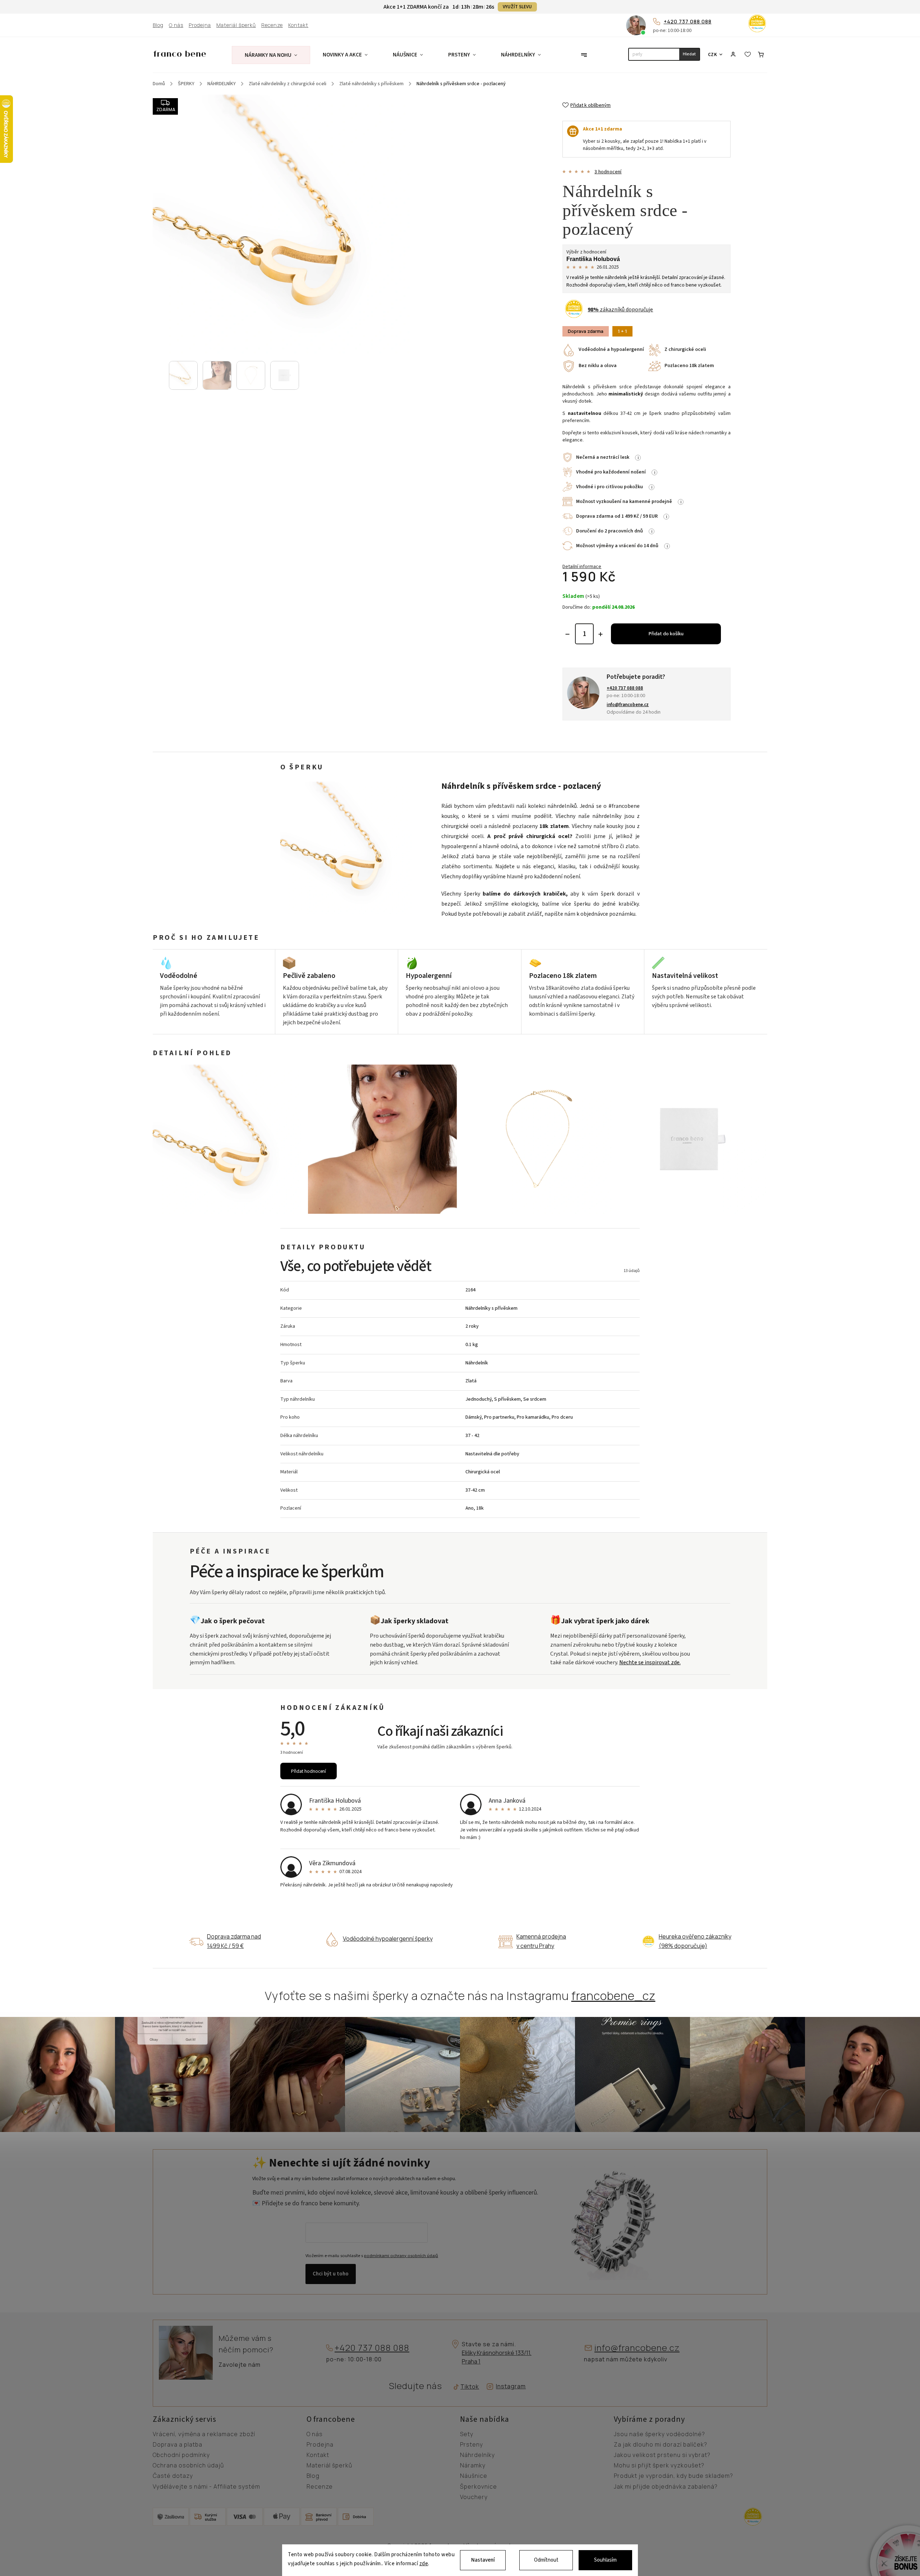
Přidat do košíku (666, 634)
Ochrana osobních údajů (188, 2466)
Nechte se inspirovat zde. (650, 1662)
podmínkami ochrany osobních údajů (401, 2256)
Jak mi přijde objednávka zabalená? (666, 2487)
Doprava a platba (178, 2445)
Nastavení (483, 2560)
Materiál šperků (236, 25)
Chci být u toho (331, 2274)
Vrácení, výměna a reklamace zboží (204, 2434)
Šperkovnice (479, 2487)
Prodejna (200, 25)
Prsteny (471, 2445)
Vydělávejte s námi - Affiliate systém (206, 2487)
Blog (158, 25)
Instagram (511, 2386)
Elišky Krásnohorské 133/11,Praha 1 (497, 2357)
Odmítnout (546, 2560)
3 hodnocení (608, 172)
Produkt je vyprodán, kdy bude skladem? (673, 2476)
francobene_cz (613, 1996)
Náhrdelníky (477, 2455)
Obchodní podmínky (181, 2455)
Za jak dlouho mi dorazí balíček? (661, 2445)
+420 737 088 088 (688, 21)
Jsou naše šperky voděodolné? (659, 2434)
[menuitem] (271, 55)
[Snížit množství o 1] (567, 634)
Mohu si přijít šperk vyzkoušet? (659, 2466)
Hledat (689, 54)
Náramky (473, 2466)
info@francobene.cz (637, 2348)
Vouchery (474, 2497)
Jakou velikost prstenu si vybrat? (662, 2455)
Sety (467, 2434)
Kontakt (298, 25)
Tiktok (467, 2387)
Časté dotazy (173, 2476)
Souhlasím (605, 2560)
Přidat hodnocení (309, 1771)
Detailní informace (582, 567)
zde (424, 2564)
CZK (713, 54)
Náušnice (474, 2476)
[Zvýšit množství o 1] (601, 634)
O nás (176, 25)
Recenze (272, 25)
